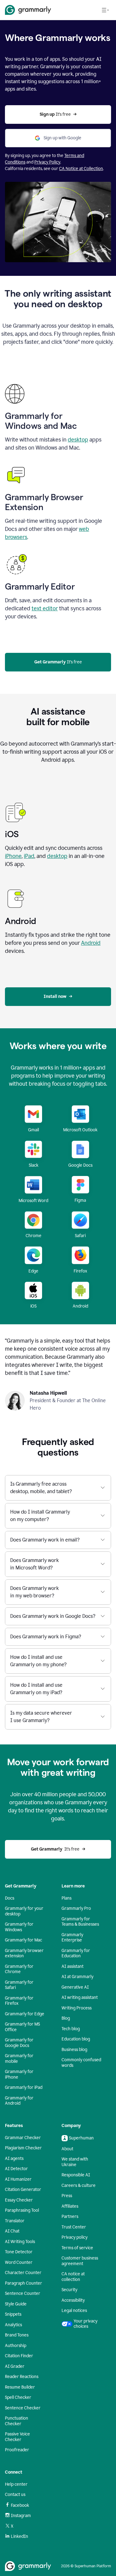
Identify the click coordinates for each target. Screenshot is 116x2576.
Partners (70, 2217)
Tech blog (71, 2029)
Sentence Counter (23, 2293)
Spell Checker (18, 2397)
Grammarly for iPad (24, 2087)
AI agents (14, 2159)
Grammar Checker (23, 2138)
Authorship (16, 2346)
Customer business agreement (80, 2261)
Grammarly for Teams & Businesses (80, 1922)
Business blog (74, 2050)
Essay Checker (19, 2200)
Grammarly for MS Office (22, 2027)
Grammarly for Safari (19, 1985)
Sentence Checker (23, 2408)
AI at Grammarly (77, 1977)
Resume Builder (20, 2387)
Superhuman (81, 2138)
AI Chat (12, 2231)
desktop (78, 440)
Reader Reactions (22, 2377)
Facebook (20, 2505)
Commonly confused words (81, 2063)
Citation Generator (23, 2190)
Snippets (13, 2314)
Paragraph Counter (24, 2283)
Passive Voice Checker (17, 2437)
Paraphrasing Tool (22, 2210)
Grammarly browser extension (24, 1953)
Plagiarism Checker (23, 2148)
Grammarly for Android (19, 2101)
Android (91, 943)
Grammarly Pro (76, 1908)
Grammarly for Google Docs (19, 2043)
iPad (29, 856)
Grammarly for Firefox (19, 2001)
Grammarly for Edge (25, 2014)
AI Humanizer (18, 2179)
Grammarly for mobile (19, 2059)
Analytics (13, 2325)
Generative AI (75, 1987)
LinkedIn (19, 2536)
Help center (16, 2484)
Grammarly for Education (76, 1953)
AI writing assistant (80, 1997)
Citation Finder (19, 2356)
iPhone (13, 856)
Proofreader (17, 2450)
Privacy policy (75, 2237)
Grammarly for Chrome (19, 1969)
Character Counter (23, 2273)
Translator (15, 2221)
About (67, 2149)
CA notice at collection (73, 2277)
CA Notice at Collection (81, 169)
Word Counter (19, 2262)
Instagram (21, 2516)
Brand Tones (17, 2335)
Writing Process (77, 2008)
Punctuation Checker (17, 2421)
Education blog (76, 2039)
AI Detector (16, 2169)
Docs (10, 1898)
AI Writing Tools (20, 2242)
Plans (67, 1898)
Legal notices (74, 2311)
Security (69, 2290)
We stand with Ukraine (75, 2162)
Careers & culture (79, 2186)
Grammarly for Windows (19, 1927)
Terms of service (77, 2248)
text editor (45, 608)
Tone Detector (19, 2252)
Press (67, 2196)
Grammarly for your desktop (24, 1911)
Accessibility (73, 2300)
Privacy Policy (47, 162)
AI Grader (15, 2366)
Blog (66, 2018)
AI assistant (73, 1966)
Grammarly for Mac (24, 1940)
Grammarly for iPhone (19, 2074)
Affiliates (70, 2206)
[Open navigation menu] (105, 10)
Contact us (15, 2495)
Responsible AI (76, 2175)
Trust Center (74, 2227)
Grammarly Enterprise (72, 1938)
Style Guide (16, 2304)
